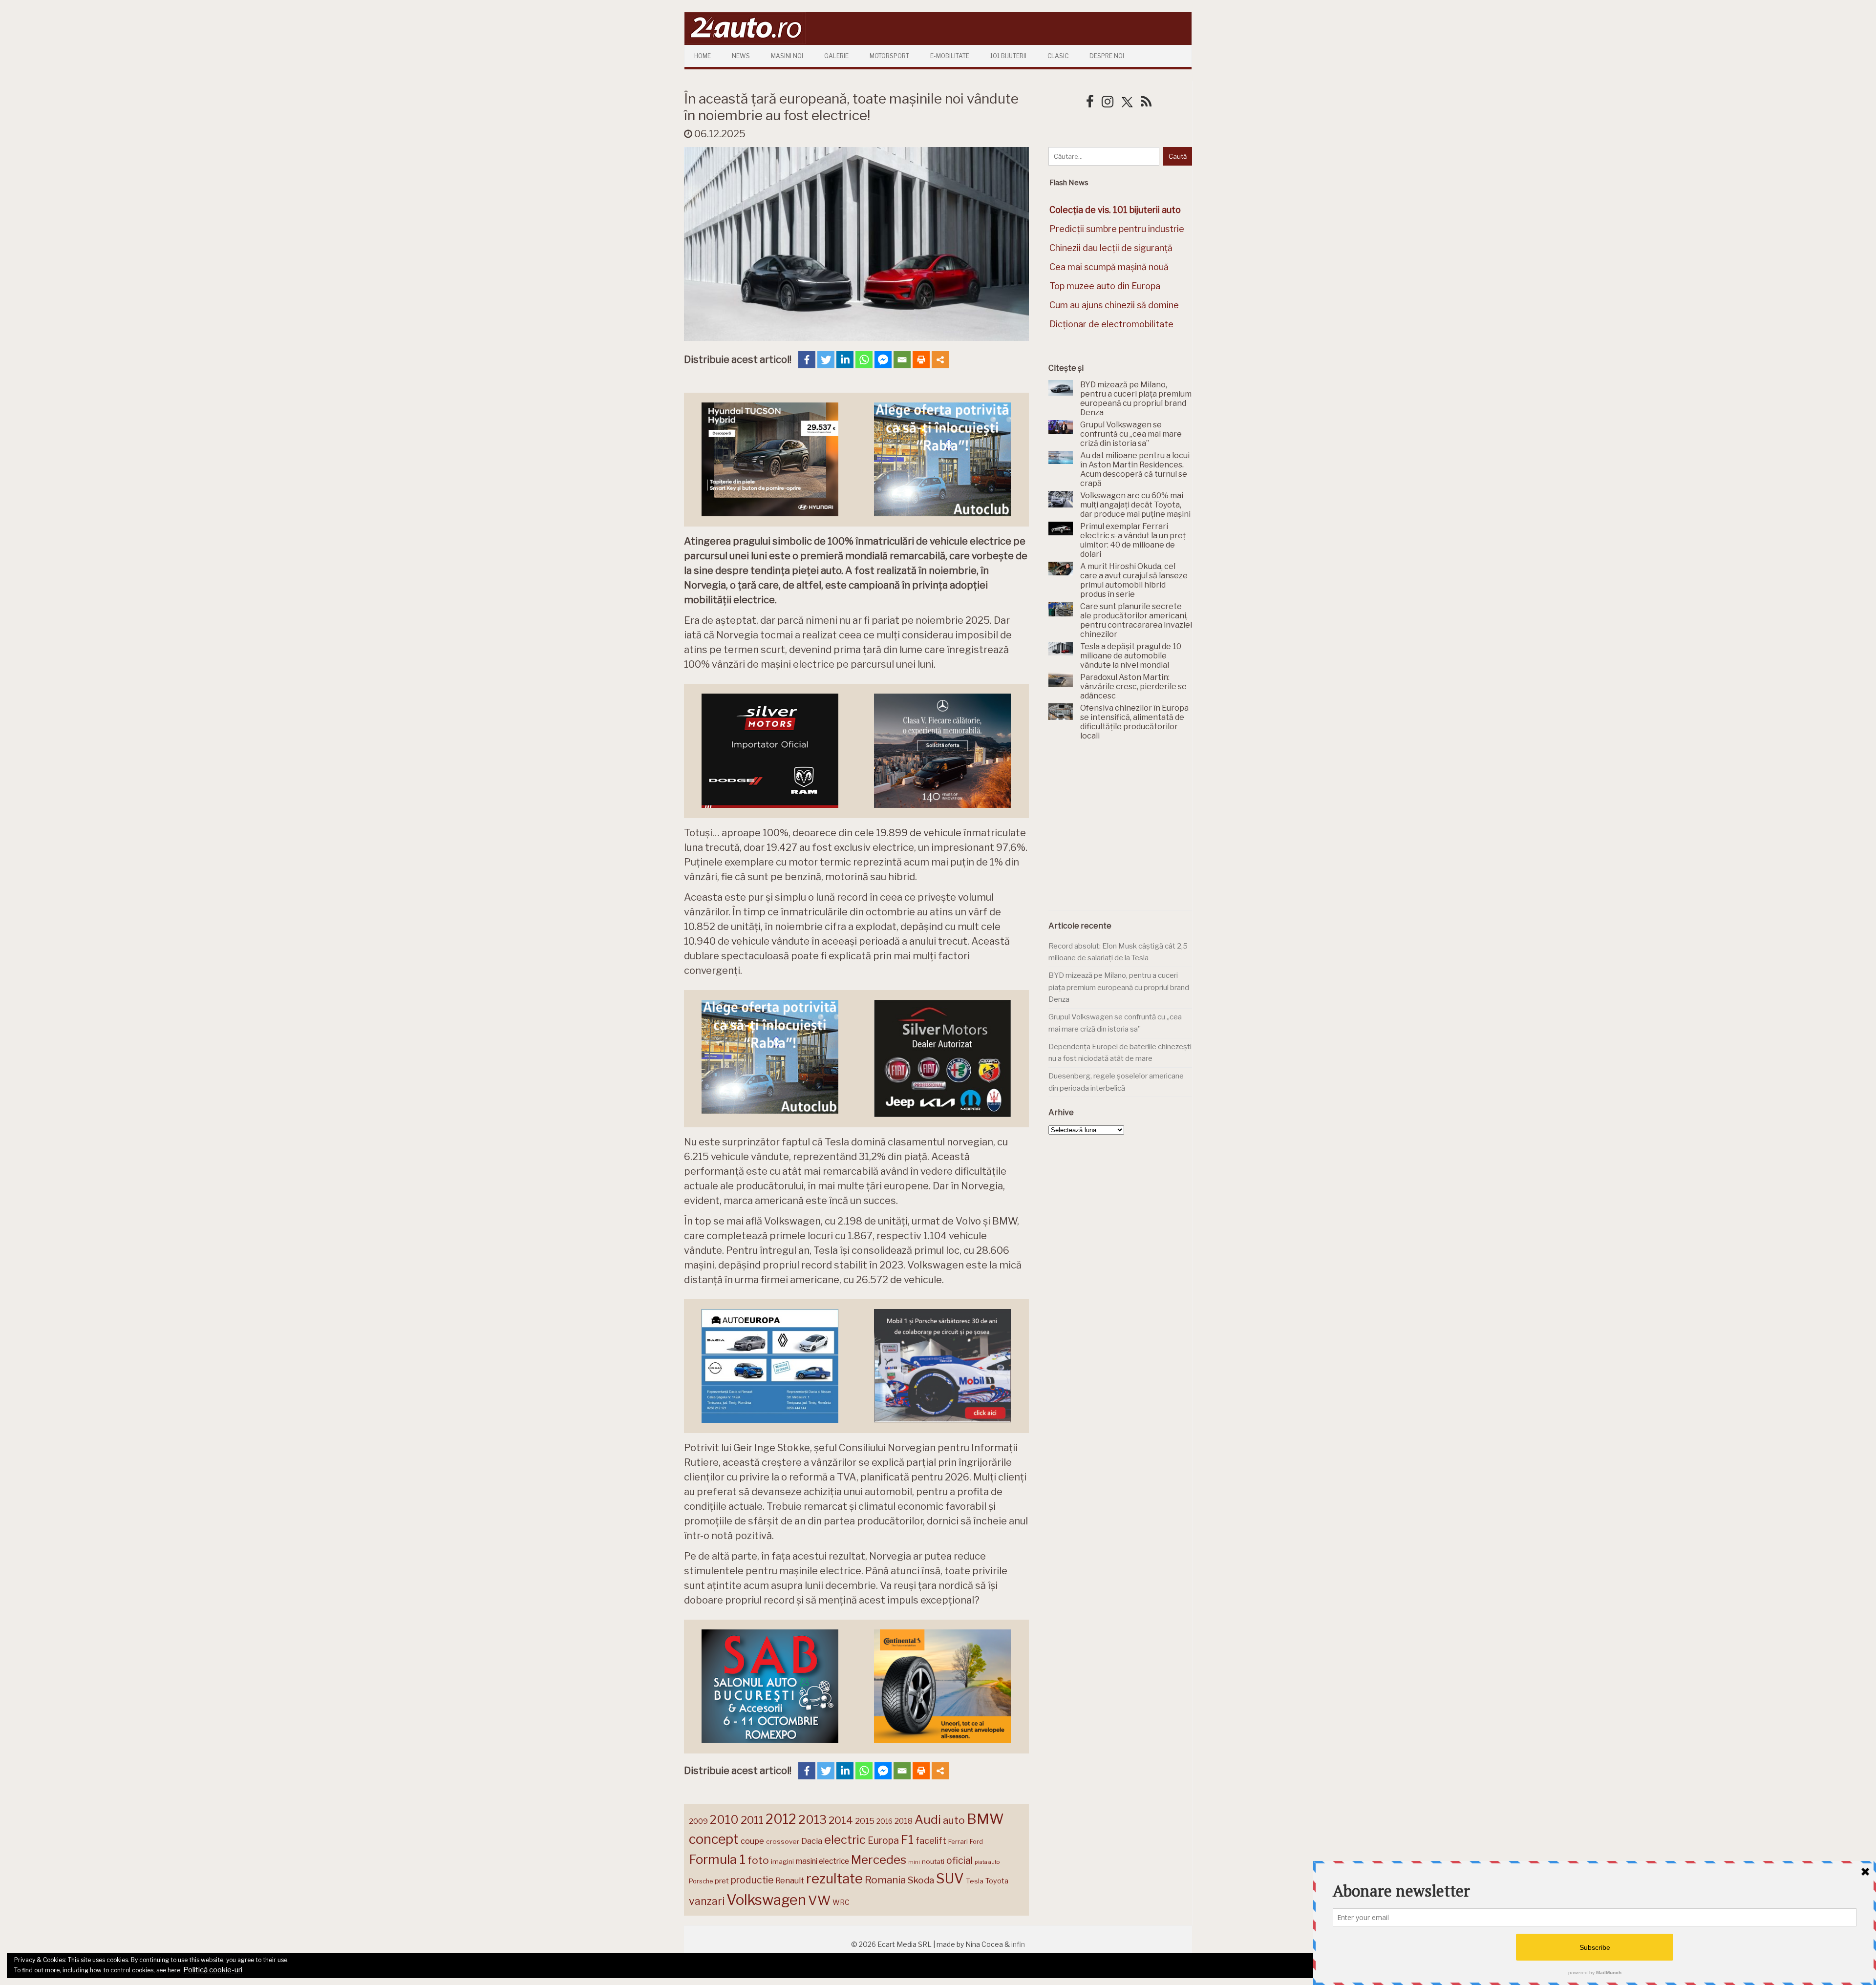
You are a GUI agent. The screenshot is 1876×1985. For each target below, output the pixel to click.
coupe (752, 1841)
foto (758, 1860)
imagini (782, 1861)
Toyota (997, 1881)
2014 (841, 1820)
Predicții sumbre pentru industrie (1117, 229)
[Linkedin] (845, 360)
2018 (904, 1821)
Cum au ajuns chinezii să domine (1114, 305)
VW (819, 1900)
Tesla (975, 1881)
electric (845, 1840)
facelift (931, 1841)
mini (914, 1862)
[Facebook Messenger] (883, 360)
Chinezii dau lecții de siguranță (1111, 248)
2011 (752, 1820)
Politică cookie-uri (213, 1970)
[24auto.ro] (745, 41)
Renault (790, 1880)
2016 (885, 1821)
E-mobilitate (950, 56)
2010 (724, 1820)
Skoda (921, 1880)
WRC (841, 1902)
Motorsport (889, 56)
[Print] (921, 360)
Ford (976, 1842)
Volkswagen (766, 1900)
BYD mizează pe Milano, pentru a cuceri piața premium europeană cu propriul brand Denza (1119, 987)
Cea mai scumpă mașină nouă (1109, 267)
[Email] (902, 360)
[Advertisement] (1122, 831)
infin (1018, 1944)
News (741, 56)
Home (703, 56)
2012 (781, 1819)
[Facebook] (807, 360)
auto (954, 1820)
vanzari (707, 1901)
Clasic (1058, 56)
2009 (698, 1821)
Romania (885, 1880)
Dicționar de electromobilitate (1111, 324)
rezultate (834, 1879)
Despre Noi (1107, 56)
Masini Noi (787, 56)
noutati (933, 1861)
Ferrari (958, 1841)
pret (722, 1881)
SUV (950, 1879)
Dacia (812, 1841)
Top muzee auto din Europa (1105, 286)
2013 (812, 1819)
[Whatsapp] (864, 360)
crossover (783, 1841)
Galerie (836, 56)
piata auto (987, 1862)
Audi (928, 1819)
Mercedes (879, 1859)
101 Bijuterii (1008, 56)
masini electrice (822, 1861)
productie (752, 1880)
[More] (940, 360)
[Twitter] (826, 360)
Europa (883, 1840)
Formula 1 (717, 1859)
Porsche (701, 1881)
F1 (907, 1839)
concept (714, 1839)
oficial (959, 1860)
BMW (985, 1819)
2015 (865, 1821)
